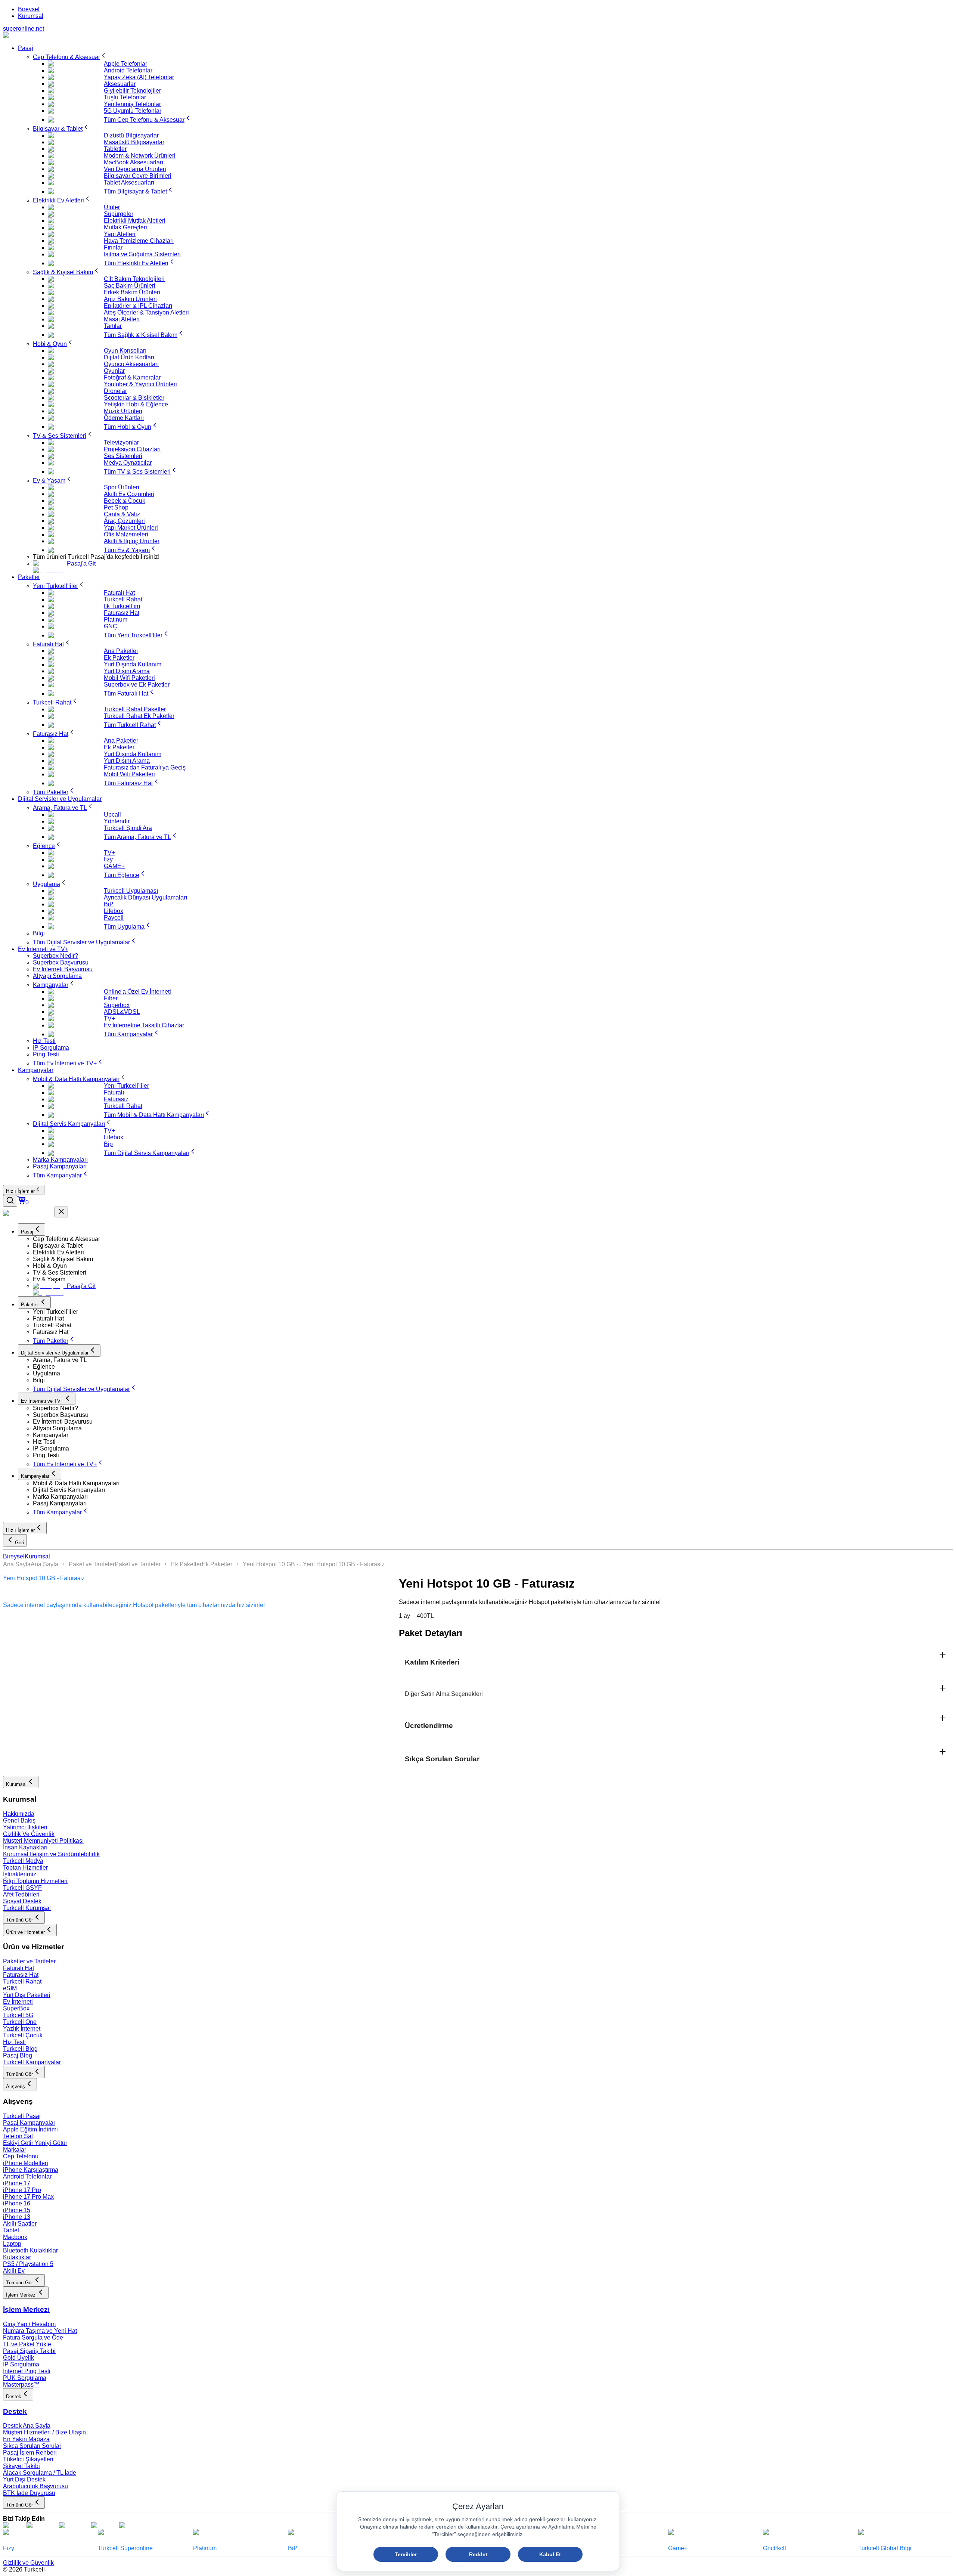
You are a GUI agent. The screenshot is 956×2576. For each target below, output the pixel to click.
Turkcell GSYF (22, 1888)
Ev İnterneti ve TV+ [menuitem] (43, 949)
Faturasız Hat (21, 1975)
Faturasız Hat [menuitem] (122, 613)
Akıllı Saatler (20, 2224)
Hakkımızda (19, 1814)
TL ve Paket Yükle (27, 2344)
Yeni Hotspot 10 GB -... (273, 1564)
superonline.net (24, 29)
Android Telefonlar (27, 2176)
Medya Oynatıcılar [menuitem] (128, 463)
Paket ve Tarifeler (92, 1564)
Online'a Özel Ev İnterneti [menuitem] (137, 992)
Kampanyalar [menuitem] (36, 1070)
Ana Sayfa (17, 1564)
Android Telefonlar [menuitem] (128, 70)
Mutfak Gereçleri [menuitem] (125, 227)
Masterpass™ (21, 2385)
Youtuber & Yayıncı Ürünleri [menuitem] (140, 384)
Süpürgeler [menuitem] (119, 214)
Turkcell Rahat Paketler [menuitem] (135, 709)
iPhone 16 (17, 2203)
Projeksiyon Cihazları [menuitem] (132, 449)
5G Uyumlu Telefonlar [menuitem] (133, 111)
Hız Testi (14, 2042)
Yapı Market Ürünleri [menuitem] (131, 528)
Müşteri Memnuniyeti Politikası (43, 1841)
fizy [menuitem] (108, 859)
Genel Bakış (19, 1820)
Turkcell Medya (23, 1861)
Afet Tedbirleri (21, 1894)
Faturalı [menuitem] (114, 1092)
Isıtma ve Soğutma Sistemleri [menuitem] (142, 254)
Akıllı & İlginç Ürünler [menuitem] (132, 541)
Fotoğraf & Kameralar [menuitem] (132, 377)
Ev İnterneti (18, 2002)
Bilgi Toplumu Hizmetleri (35, 1881)
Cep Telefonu (21, 2156)
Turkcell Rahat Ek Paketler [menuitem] (139, 716)
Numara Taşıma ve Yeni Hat (40, 2331)
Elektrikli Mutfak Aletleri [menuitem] (135, 221)
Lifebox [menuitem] (114, 911)
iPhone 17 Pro (22, 2190)
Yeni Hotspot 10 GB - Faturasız (344, 1564)
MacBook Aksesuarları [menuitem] (134, 162)
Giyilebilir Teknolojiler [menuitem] (132, 91)
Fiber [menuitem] (111, 998)
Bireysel (29, 9)
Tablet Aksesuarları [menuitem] (129, 182)
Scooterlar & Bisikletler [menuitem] (134, 398)
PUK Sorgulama (25, 2378)
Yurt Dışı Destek (24, 2479)
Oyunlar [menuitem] (114, 371)
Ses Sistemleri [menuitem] (123, 456)
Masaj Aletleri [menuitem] (122, 319)
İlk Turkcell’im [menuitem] (122, 606)
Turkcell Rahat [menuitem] (123, 599)
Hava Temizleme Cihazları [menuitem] (139, 241)
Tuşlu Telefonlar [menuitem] (125, 97)
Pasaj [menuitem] (26, 48)
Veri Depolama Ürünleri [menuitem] (135, 169)
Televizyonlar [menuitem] (121, 442)
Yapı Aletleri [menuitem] (120, 234)
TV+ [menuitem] (109, 853)
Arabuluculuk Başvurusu (35, 2486)
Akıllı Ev (14, 2271)
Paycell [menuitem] (114, 918)
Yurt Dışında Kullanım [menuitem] (133, 664)
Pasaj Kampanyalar (29, 2123)
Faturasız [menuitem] (116, 1099)
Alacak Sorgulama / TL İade (40, 2473)
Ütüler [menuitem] (112, 207)
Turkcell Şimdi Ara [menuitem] (128, 828)
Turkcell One (20, 2022)
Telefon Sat (18, 2136)
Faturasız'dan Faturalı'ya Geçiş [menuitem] (145, 767)
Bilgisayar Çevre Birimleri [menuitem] (138, 176)
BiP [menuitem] (109, 904)
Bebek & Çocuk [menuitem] (125, 501)
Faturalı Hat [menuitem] (119, 593)
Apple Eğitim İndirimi (30, 2129)
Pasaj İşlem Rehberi (30, 2453)
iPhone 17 (17, 2183)
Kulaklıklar (17, 2257)
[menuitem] (70, 57)
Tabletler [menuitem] (115, 149)
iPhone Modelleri (26, 2163)
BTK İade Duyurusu (29, 2493)
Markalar (15, 2150)
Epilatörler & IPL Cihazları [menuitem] (138, 306)
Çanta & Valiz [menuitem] (122, 514)
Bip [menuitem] (108, 1144)
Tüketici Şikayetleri (28, 2459)
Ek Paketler (186, 1564)
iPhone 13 (17, 2217)
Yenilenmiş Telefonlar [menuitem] (132, 104)
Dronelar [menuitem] (115, 391)
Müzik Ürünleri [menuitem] (123, 411)
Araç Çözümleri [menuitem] (124, 521)
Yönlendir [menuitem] (117, 821)
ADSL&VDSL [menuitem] (122, 1012)
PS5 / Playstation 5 (28, 2264)
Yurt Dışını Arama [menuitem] (127, 671)
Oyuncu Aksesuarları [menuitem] (131, 364)
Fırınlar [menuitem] (113, 247)
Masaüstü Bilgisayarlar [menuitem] (134, 142)
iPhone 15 (17, 2210)
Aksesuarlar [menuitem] (120, 84)
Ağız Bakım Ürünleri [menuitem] (130, 299)
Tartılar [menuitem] (113, 326)
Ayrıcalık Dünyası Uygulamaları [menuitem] (145, 897)
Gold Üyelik (18, 2358)
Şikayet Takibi (21, 2466)
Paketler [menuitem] (29, 577)
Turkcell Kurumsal (27, 1908)
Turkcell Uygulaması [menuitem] (131, 891)
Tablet (11, 2230)
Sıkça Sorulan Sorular (32, 2446)
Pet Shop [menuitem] (116, 507)
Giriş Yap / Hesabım (29, 2324)
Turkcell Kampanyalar (32, 2062)
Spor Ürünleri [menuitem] (122, 487)
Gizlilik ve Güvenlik (28, 2563)
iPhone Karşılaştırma (31, 2170)
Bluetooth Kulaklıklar (30, 2250)
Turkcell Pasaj (22, 2116)
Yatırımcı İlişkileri (25, 1827)
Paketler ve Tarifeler (29, 1961)
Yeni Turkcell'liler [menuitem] (126, 1086)
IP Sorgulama (21, 2364)
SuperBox (16, 2008)
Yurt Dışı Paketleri (27, 1995)
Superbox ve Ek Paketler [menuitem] (137, 685)
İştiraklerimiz (20, 1874)
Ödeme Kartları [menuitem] (124, 418)
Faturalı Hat (18, 1968)
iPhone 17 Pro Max (28, 2197)
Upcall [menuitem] (112, 815)
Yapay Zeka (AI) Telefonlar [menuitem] (139, 77)
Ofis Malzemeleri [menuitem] (126, 534)
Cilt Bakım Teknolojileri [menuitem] (134, 279)
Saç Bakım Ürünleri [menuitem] (130, 286)
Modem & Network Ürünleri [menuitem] (140, 156)
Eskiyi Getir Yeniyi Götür (35, 2143)
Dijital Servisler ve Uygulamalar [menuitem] (60, 799)
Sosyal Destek (22, 1901)
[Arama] (10, 1201)
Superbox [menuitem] (117, 1005)
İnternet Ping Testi (27, 2371)
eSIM (10, 1988)
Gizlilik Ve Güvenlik (29, 1834)
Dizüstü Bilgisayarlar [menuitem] (131, 135)
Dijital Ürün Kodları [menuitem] (129, 357)
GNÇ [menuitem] (111, 626)
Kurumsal (31, 16)
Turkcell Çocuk (23, 2035)
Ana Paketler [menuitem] (121, 651)
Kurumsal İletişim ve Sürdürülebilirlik (51, 1854)
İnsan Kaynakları (25, 1847)
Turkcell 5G (18, 2015)
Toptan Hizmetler (25, 1868)
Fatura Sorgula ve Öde (33, 2337)
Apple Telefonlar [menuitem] (125, 64)
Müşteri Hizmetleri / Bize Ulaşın (44, 2432)
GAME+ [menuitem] (114, 866)
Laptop (12, 2244)
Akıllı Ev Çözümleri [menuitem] (129, 494)
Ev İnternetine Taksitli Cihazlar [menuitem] (144, 1025)
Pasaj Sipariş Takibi (29, 2351)
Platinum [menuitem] (116, 620)
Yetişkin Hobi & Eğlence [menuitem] (136, 404)
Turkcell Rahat (22, 1981)
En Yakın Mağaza (26, 2439)
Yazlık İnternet (22, 2029)
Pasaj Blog (18, 2055)
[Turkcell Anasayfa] (25, 35)
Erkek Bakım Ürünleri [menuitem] (132, 292)
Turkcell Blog (20, 2049)
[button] (493, 1239)
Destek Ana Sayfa (27, 2426)
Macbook (15, 2237)
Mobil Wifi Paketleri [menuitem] (129, 678)
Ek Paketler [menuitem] (119, 658)
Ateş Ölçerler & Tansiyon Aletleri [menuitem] (146, 312)
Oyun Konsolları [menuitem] (125, 351)
